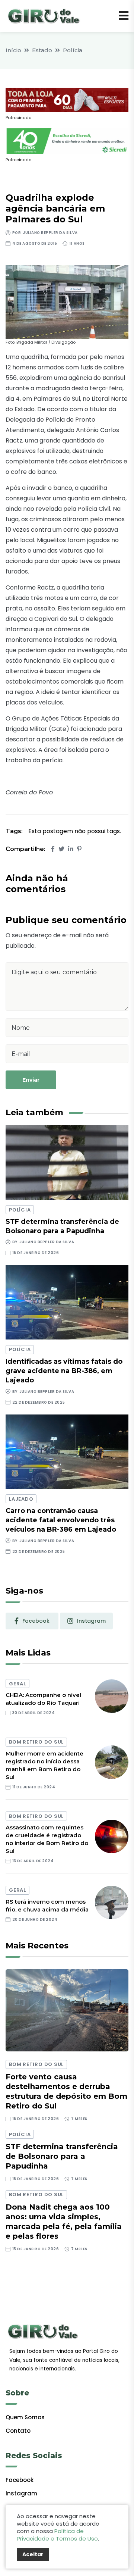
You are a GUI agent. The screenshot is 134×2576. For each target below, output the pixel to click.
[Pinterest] (79, 849)
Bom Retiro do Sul (36, 1742)
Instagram (21, 2493)
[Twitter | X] (61, 849)
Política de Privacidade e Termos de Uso (57, 2535)
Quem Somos (25, 2417)
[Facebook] (53, 849)
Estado (42, 50)
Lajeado (21, 1499)
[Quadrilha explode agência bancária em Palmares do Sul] (67, 302)
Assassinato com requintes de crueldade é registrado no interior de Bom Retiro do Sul (47, 1839)
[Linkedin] (71, 849)
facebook (36, 1621)
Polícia (73, 50)
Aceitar (33, 2554)
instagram (91, 1621)
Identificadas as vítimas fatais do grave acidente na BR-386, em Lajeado (64, 1371)
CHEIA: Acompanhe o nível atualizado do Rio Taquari (43, 1699)
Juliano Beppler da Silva (50, 233)
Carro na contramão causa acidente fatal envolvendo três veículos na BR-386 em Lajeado (61, 1520)
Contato (18, 2431)
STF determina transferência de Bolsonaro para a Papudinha (62, 2156)
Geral (17, 1684)
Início (13, 50)
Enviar (31, 1080)
